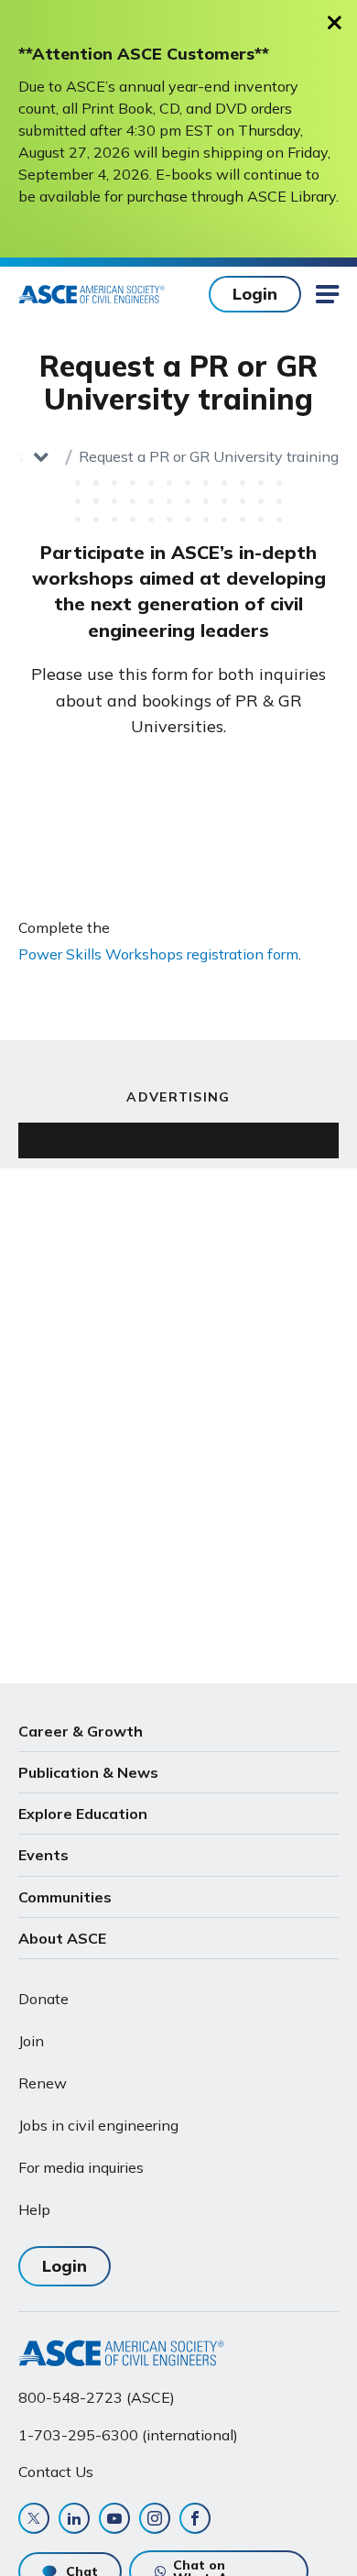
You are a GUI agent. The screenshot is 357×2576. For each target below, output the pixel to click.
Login (255, 294)
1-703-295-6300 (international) (128, 2435)
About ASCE (62, 1938)
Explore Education (83, 1814)
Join (31, 2041)
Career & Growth (81, 1731)
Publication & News (88, 1772)
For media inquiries (81, 2167)
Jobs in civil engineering (98, 2125)
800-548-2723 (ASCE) (97, 2397)
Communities (65, 1897)
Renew (43, 2083)
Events (43, 1855)
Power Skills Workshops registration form (158, 954)
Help (34, 2209)
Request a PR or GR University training (209, 456)
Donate (43, 1999)
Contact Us (56, 2472)
